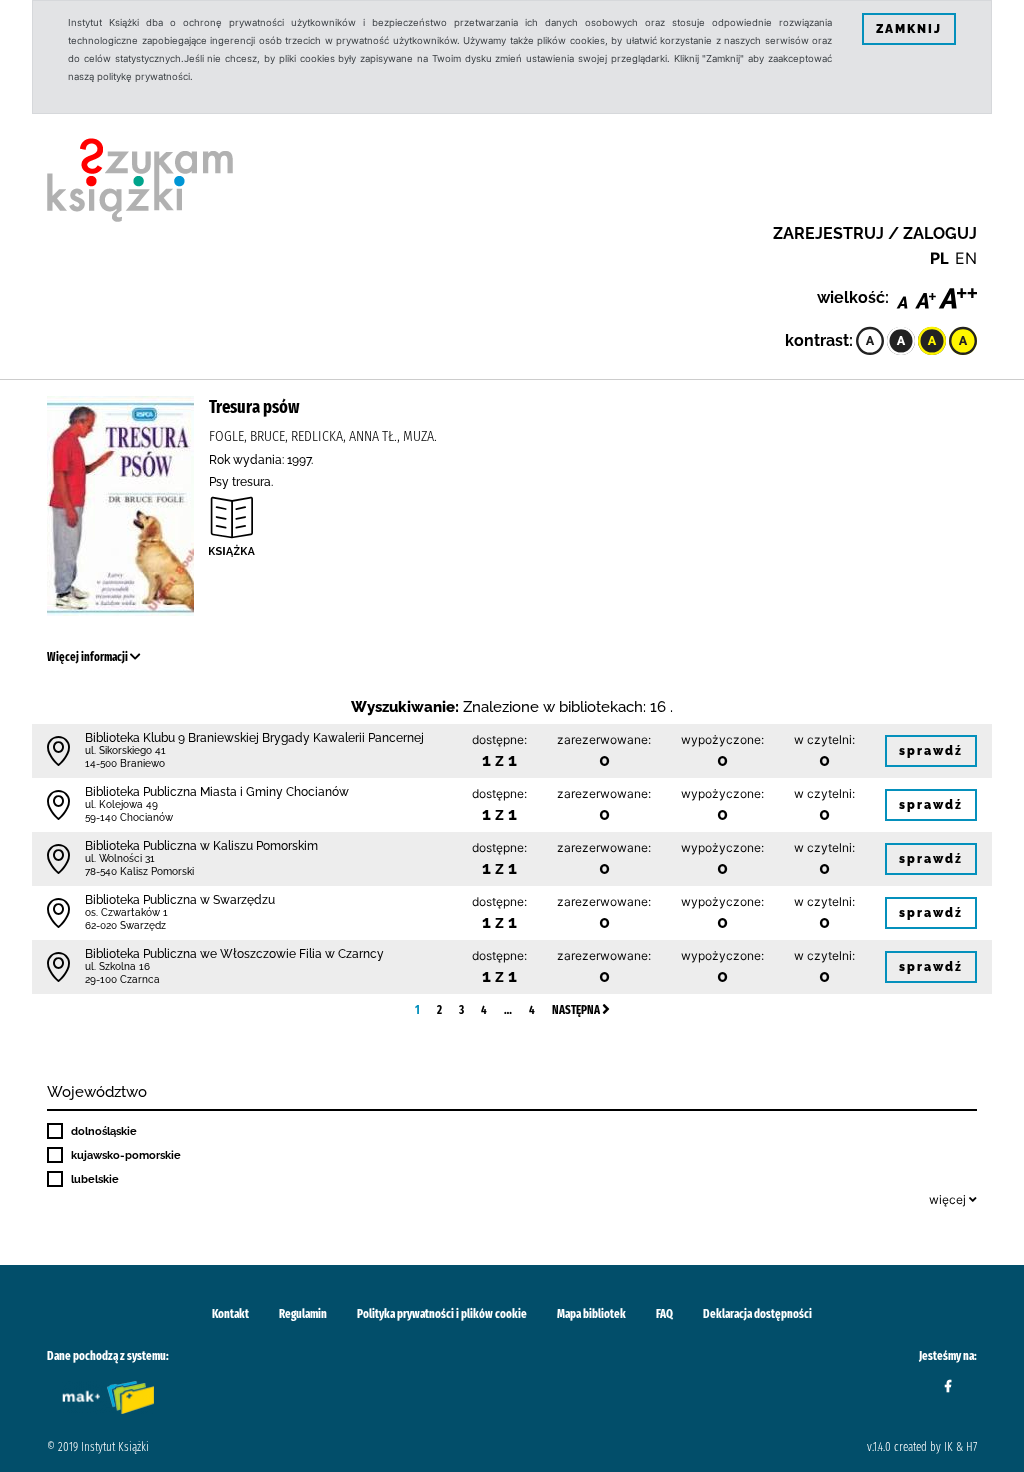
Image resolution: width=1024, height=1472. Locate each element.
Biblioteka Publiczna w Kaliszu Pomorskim (201, 846)
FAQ (664, 1314)
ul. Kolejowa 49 (121, 804)
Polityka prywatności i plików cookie (442, 1314)
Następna (577, 1010)
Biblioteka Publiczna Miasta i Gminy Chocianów (217, 792)
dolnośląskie (104, 1131)
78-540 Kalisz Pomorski (139, 871)
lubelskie (95, 1179)
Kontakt (230, 1314)
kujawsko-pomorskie (126, 1155)
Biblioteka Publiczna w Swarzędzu (180, 900)
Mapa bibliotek (591, 1314)
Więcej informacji (88, 657)
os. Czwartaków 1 (126, 912)
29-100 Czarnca (122, 979)
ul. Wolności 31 (120, 858)
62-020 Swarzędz (125, 925)
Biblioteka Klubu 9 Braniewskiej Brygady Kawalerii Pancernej (254, 738)
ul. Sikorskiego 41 (125, 750)
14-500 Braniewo (125, 763)
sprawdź (931, 751)
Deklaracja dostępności (757, 1314)
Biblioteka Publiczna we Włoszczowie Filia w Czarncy (234, 954)
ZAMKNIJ (909, 29)
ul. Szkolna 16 (117, 966)
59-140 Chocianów (129, 817)
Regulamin (303, 1314)
